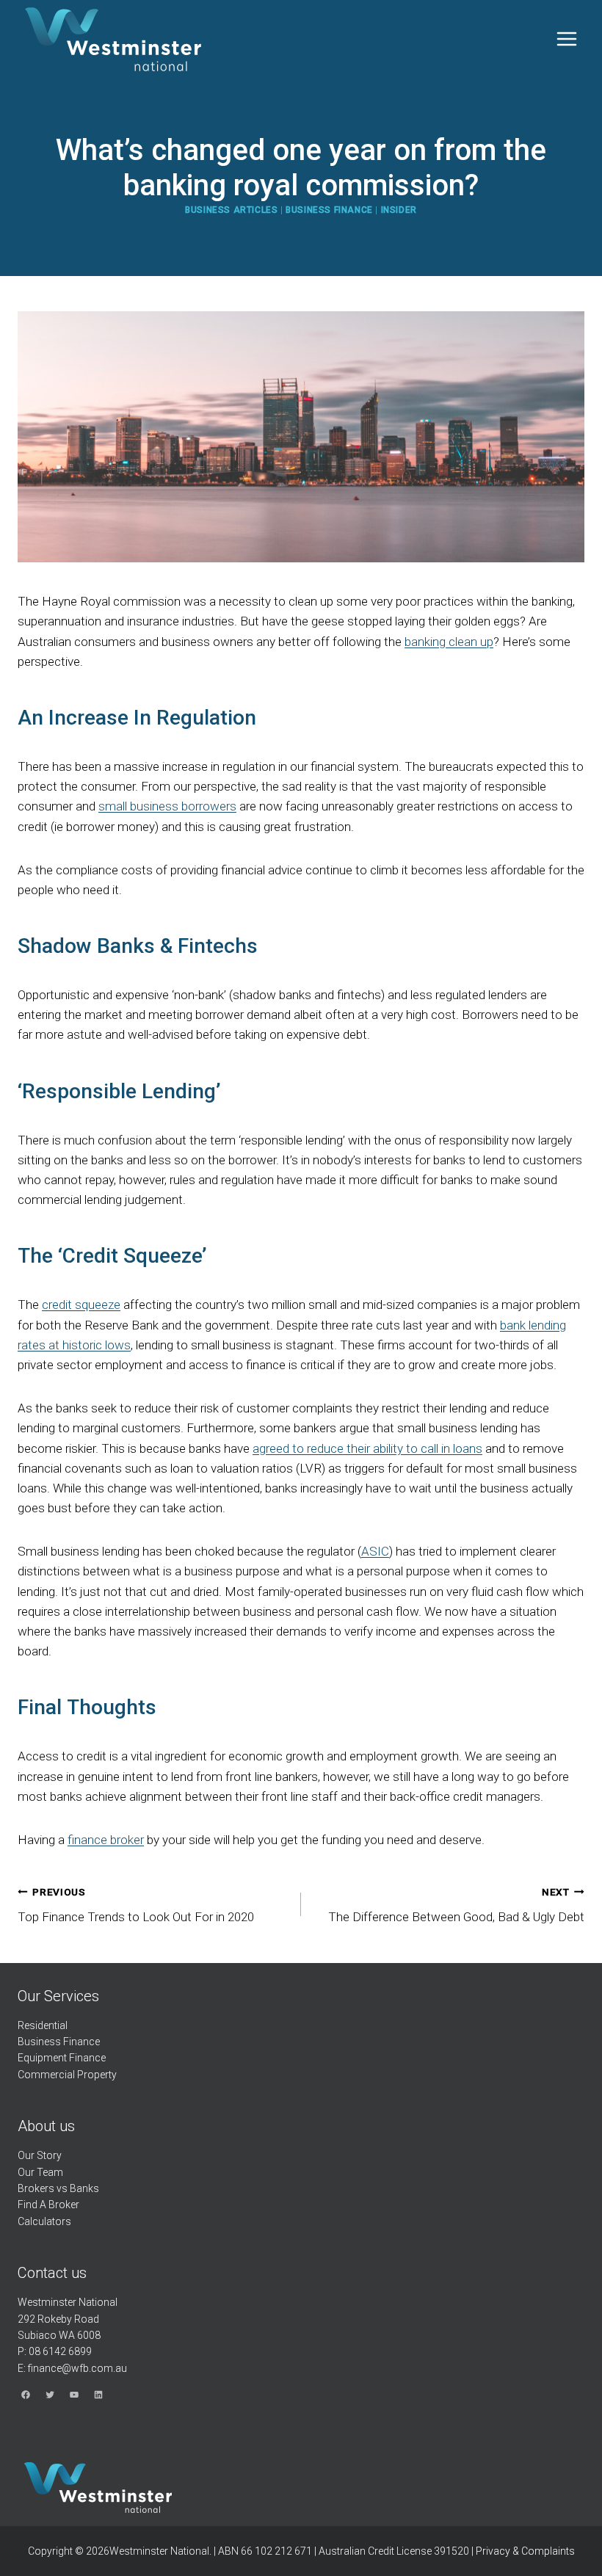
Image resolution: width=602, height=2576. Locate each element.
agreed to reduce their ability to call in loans (367, 1448)
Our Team (40, 2172)
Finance (81, 2042)
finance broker (106, 1840)
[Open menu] (566, 39)
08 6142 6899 (60, 2351)
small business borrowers (167, 806)
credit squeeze (81, 1305)
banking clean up (449, 642)
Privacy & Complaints (525, 2551)
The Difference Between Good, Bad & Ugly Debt (456, 1905)
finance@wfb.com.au (77, 2368)
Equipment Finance (62, 2058)
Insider (399, 210)
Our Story (40, 2155)
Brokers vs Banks (58, 2188)
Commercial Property (67, 2075)
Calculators (44, 2221)
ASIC (375, 1551)
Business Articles (231, 210)
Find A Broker (48, 2205)
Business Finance (329, 210)
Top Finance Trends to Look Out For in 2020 (136, 1905)
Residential (43, 2025)
